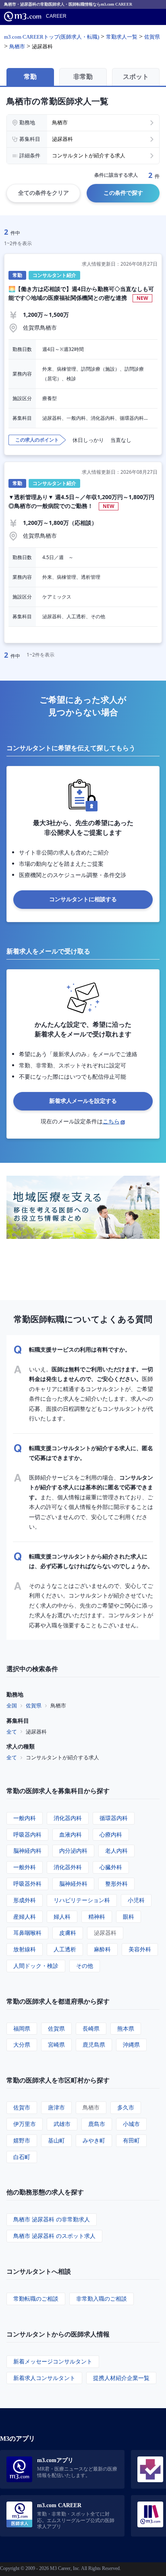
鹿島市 (97, 2124)
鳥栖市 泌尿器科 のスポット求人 (54, 2236)
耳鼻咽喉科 (27, 1933)
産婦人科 (25, 1917)
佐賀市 (22, 2107)
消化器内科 (68, 1818)
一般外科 (25, 1867)
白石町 (22, 2157)
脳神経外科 (73, 1883)
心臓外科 (111, 1867)
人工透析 (65, 1949)
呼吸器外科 (27, 1883)
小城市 (131, 2124)
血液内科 (71, 1834)
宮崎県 (56, 2044)
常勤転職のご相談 (36, 2298)
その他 (85, 1966)
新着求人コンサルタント (44, 2378)
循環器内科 (114, 1818)
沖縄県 (131, 2044)
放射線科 (25, 1949)
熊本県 (126, 2028)
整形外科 (116, 1883)
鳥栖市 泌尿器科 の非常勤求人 (52, 2219)
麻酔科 (102, 1949)
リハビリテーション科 (82, 1900)
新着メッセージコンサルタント (53, 2361)
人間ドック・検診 (36, 1966)
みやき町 (94, 2140)
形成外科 (25, 1900)
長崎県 (91, 2028)
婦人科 (62, 1917)
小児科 (136, 1900)
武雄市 (62, 2124)
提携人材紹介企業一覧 (121, 2378)
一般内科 (25, 1818)
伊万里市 (25, 2124)
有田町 (131, 2140)
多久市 (126, 2107)
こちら (111, 1121)
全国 (12, 1705)
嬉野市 (22, 2140)
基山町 (56, 2140)
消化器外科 (68, 1867)
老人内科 (116, 1850)
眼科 (129, 1917)
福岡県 (22, 2028)
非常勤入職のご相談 (102, 2298)
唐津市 (56, 2107)
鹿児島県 (94, 2044)
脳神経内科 (27, 1850)
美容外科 (140, 1949)
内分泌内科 (73, 1850)
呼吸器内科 (27, 1834)
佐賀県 (34, 1705)
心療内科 (111, 1834)
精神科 (97, 1917)
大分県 (22, 2044)
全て (12, 1732)
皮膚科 (68, 1933)
